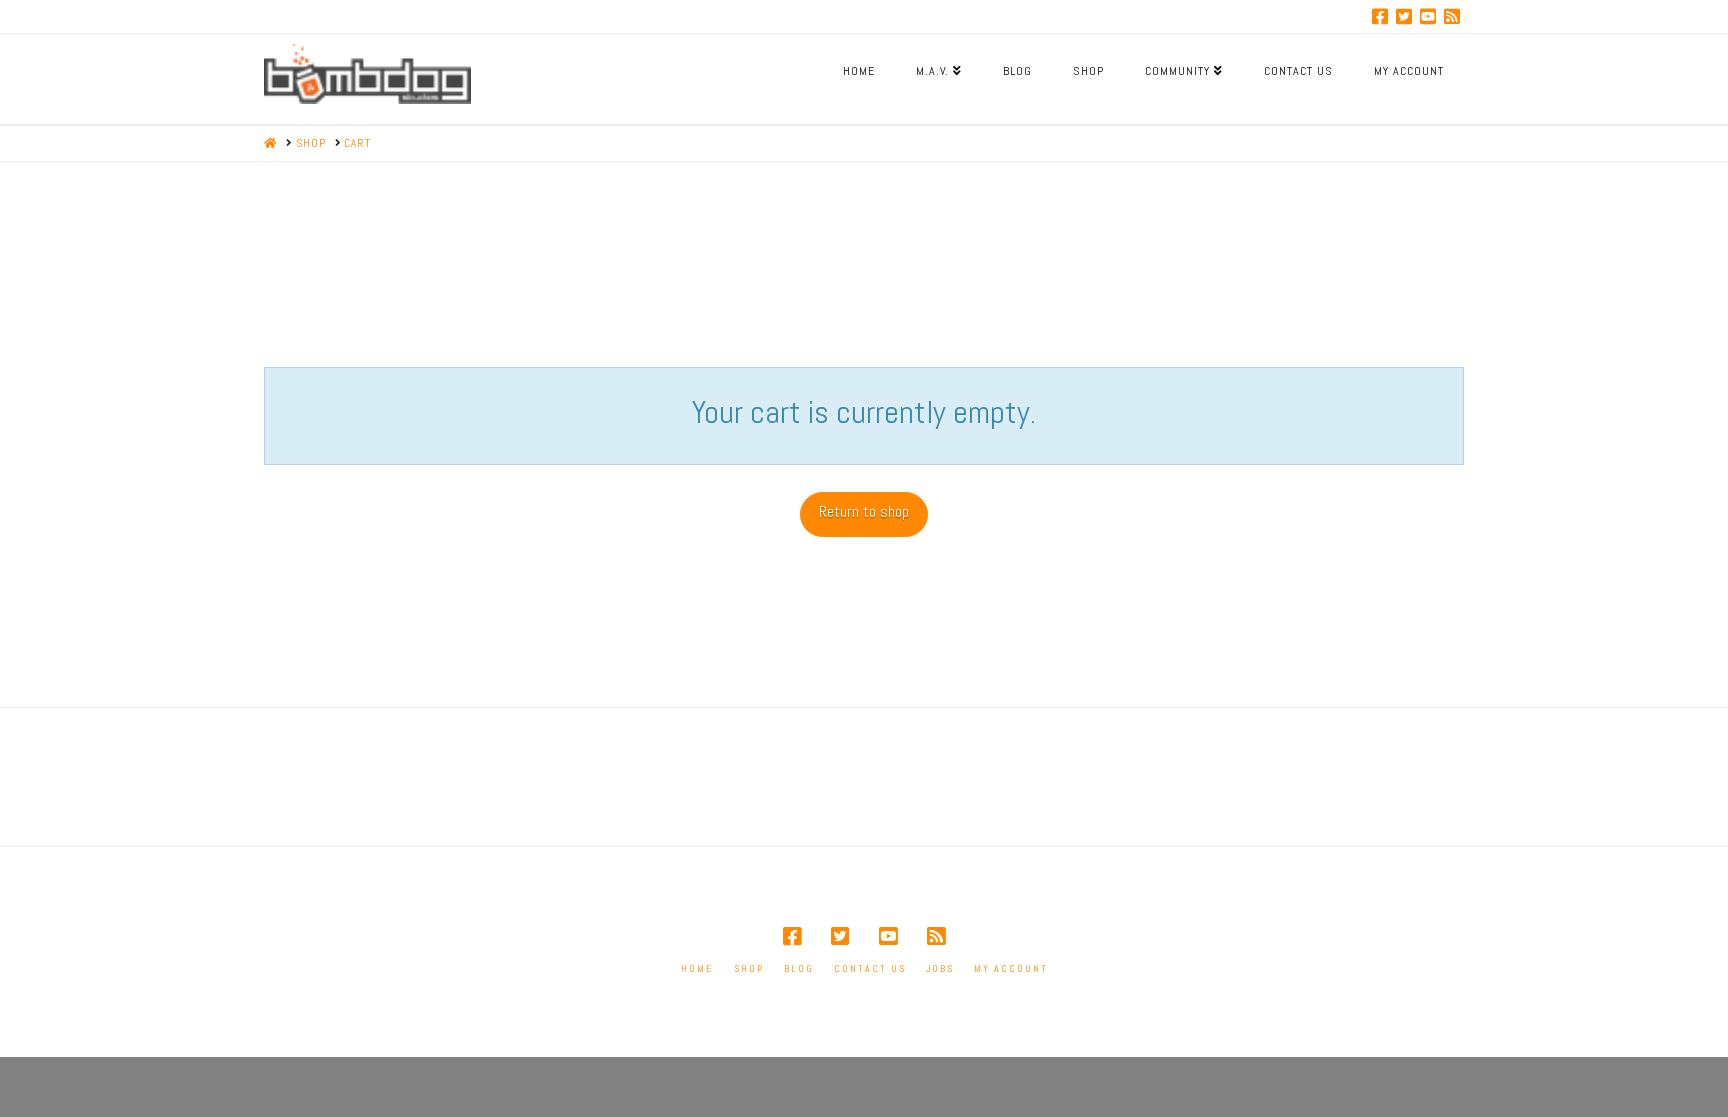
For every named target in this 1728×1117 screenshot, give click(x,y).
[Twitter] (1404, 16)
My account (1011, 968)
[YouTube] (1428, 16)
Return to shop (864, 511)
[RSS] (1452, 16)
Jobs (940, 968)
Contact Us (870, 968)
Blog (799, 968)
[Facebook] (1380, 16)
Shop (749, 968)
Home (697, 968)
